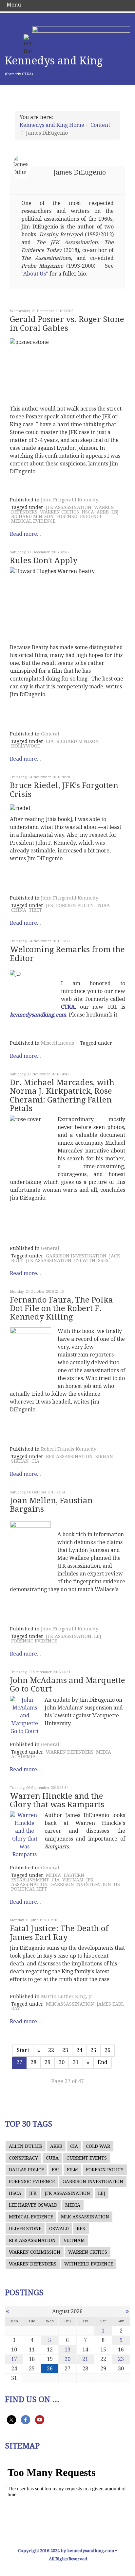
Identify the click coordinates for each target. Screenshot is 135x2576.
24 (79, 2050)
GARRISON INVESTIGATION (76, 1256)
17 (14, 2359)
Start (23, 2050)
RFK (81, 2229)
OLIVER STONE (25, 2229)
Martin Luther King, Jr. (67, 1996)
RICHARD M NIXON (32, 516)
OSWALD (59, 2229)
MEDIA (104, 1752)
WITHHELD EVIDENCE (89, 2264)
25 (93, 2050)
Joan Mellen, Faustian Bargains (51, 1505)
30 (62, 2062)
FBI (55, 2170)
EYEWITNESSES (91, 1260)
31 (76, 2062)
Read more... (25, 534)
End (103, 2062)
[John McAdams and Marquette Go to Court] (25, 1716)
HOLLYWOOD (26, 746)
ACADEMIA (23, 1757)
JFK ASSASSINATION (69, 507)
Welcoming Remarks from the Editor (67, 954)
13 (67, 2350)
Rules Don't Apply (44, 561)
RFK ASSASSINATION (69, 1456)
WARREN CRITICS (59, 512)
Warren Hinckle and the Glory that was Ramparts (57, 1800)
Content (100, 125)
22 (51, 2050)
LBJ (115, 512)
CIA (50, 741)
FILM (72, 2170)
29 (48, 2062)
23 (65, 2050)
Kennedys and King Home (52, 125)
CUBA (52, 2158)
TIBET (35, 910)
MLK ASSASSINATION (70, 2004)
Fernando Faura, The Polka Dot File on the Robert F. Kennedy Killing (61, 1309)
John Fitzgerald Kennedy (70, 500)
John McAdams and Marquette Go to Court (67, 1685)
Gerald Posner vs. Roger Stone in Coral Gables (67, 324)
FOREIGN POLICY (75, 905)
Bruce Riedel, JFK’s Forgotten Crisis (64, 790)
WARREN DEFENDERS (70, 1752)
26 (107, 2050)
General (50, 734)
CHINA (19, 910)
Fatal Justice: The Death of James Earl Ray (59, 1933)
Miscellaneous (58, 1043)
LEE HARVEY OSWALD (33, 2205)
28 (33, 2062)
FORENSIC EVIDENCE (79, 516)
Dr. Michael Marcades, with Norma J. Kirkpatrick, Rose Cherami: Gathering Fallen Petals (62, 1095)
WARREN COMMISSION (35, 2252)
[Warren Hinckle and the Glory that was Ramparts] (25, 1835)
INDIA (103, 905)
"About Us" (35, 274)
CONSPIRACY (23, 2158)
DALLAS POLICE (26, 2170)
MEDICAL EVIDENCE (33, 521)
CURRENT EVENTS (87, 2158)
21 (85, 2359)
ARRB (103, 512)
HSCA (88, 512)
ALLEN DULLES (26, 2146)
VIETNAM (73, 1880)
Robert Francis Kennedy (69, 1449)
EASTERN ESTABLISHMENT (48, 1877)
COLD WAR (98, 2146)
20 (67, 2359)
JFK (50, 905)
